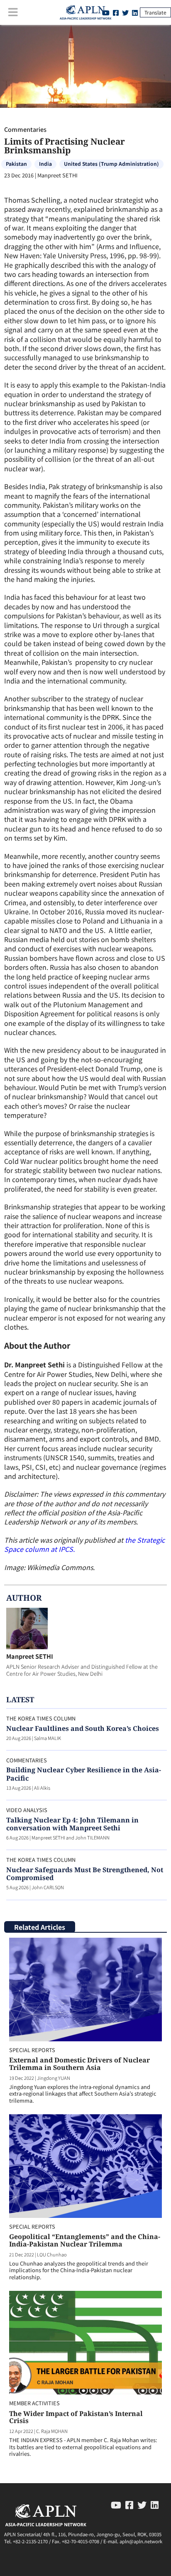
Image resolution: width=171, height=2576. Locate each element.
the (131, 1540)
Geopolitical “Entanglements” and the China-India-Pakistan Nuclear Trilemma (85, 2240)
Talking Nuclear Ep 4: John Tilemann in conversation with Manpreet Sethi (72, 1824)
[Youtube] (116, 2504)
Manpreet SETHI (30, 1656)
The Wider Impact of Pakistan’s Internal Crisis (76, 2417)
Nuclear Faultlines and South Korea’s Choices (83, 1728)
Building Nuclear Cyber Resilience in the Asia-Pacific (84, 1774)
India (45, 164)
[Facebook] (116, 12)
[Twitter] (125, 12)
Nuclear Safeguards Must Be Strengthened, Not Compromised (85, 1874)
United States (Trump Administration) (111, 164)
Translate (155, 12)
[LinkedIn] (135, 12)
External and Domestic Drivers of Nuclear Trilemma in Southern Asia (79, 2064)
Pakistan (16, 164)
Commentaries (25, 129)
